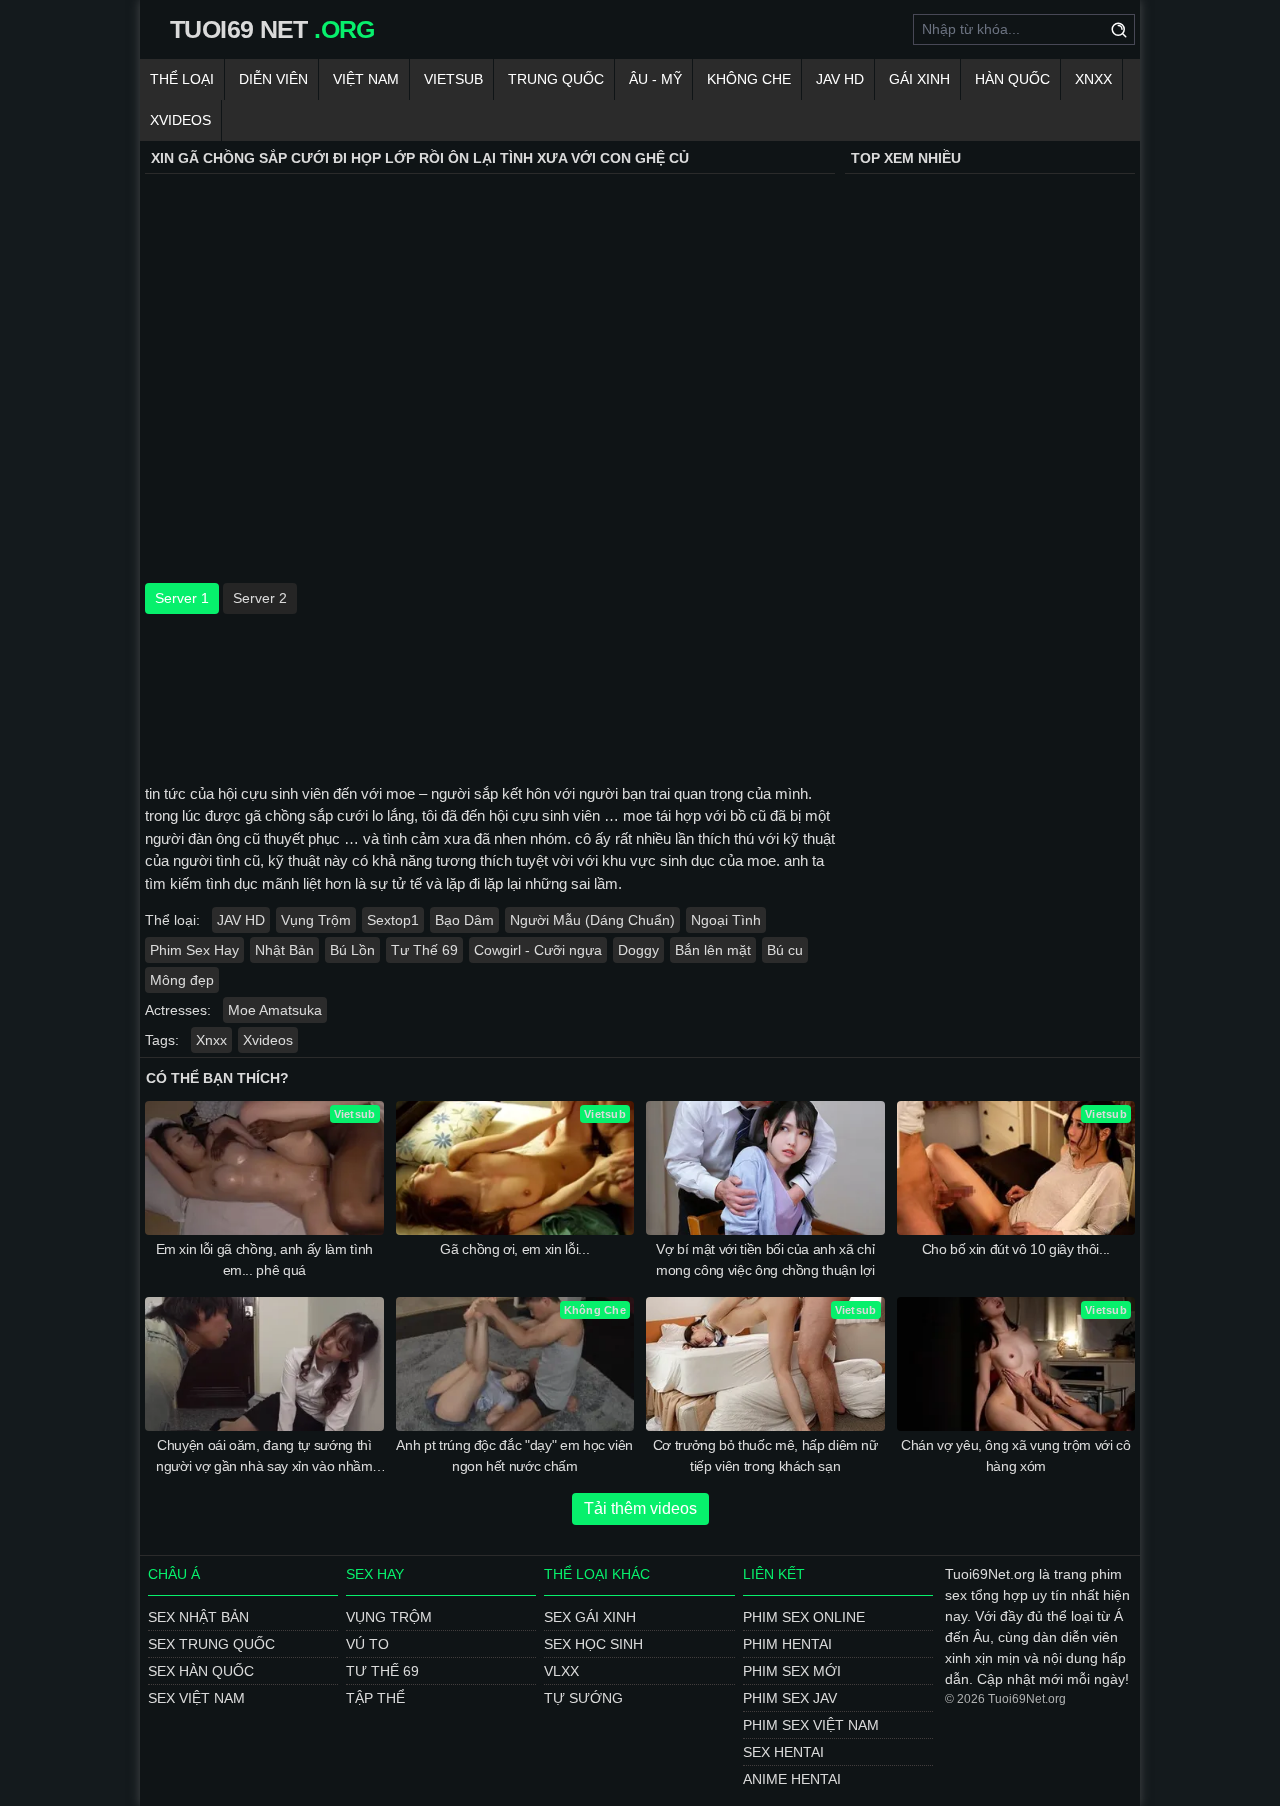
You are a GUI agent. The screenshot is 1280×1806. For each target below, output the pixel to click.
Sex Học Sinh (593, 1644)
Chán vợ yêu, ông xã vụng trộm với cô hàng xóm (1015, 1455)
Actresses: (178, 1010)
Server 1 (182, 598)
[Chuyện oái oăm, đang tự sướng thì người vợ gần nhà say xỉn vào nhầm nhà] (264, 1364)
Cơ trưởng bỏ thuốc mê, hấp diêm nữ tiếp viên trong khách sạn (765, 1455)
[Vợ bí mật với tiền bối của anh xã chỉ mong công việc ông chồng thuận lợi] (765, 1168)
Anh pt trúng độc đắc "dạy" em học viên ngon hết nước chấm (514, 1455)
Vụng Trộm (316, 920)
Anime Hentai (792, 1779)
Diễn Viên (273, 79)
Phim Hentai (787, 1644)
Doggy (638, 950)
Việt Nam (366, 79)
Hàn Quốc (1012, 79)
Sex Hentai (783, 1752)
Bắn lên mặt (713, 950)
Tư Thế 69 (424, 950)
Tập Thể (375, 1698)
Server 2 (260, 598)
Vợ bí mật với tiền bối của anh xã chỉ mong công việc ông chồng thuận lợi (765, 1259)
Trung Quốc (556, 79)
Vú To (367, 1644)
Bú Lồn (352, 950)
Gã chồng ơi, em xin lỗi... (514, 1249)
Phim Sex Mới (792, 1671)
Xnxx (1093, 79)
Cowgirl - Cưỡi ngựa (538, 950)
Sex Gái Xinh (590, 1617)
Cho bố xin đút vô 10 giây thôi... (1016, 1249)
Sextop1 (393, 920)
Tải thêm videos (640, 1508)
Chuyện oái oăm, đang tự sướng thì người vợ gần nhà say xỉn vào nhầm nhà (264, 1457)
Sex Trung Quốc (211, 1644)
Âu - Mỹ (655, 79)
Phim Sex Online (804, 1617)
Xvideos (180, 120)
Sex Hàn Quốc (201, 1671)
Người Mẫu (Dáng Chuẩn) (592, 920)
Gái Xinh (919, 79)
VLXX (561, 1671)
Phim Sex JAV (790, 1698)
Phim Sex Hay (194, 950)
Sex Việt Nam (196, 1698)
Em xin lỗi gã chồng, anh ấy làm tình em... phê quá (264, 1259)
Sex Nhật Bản (198, 1617)
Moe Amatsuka (275, 1010)
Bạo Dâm (464, 920)
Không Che (749, 79)
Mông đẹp (182, 980)
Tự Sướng (583, 1698)
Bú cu (785, 950)
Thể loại (182, 79)
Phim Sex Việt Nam (811, 1725)
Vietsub (453, 79)
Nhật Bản (284, 950)
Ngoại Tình (726, 920)
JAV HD (840, 79)
